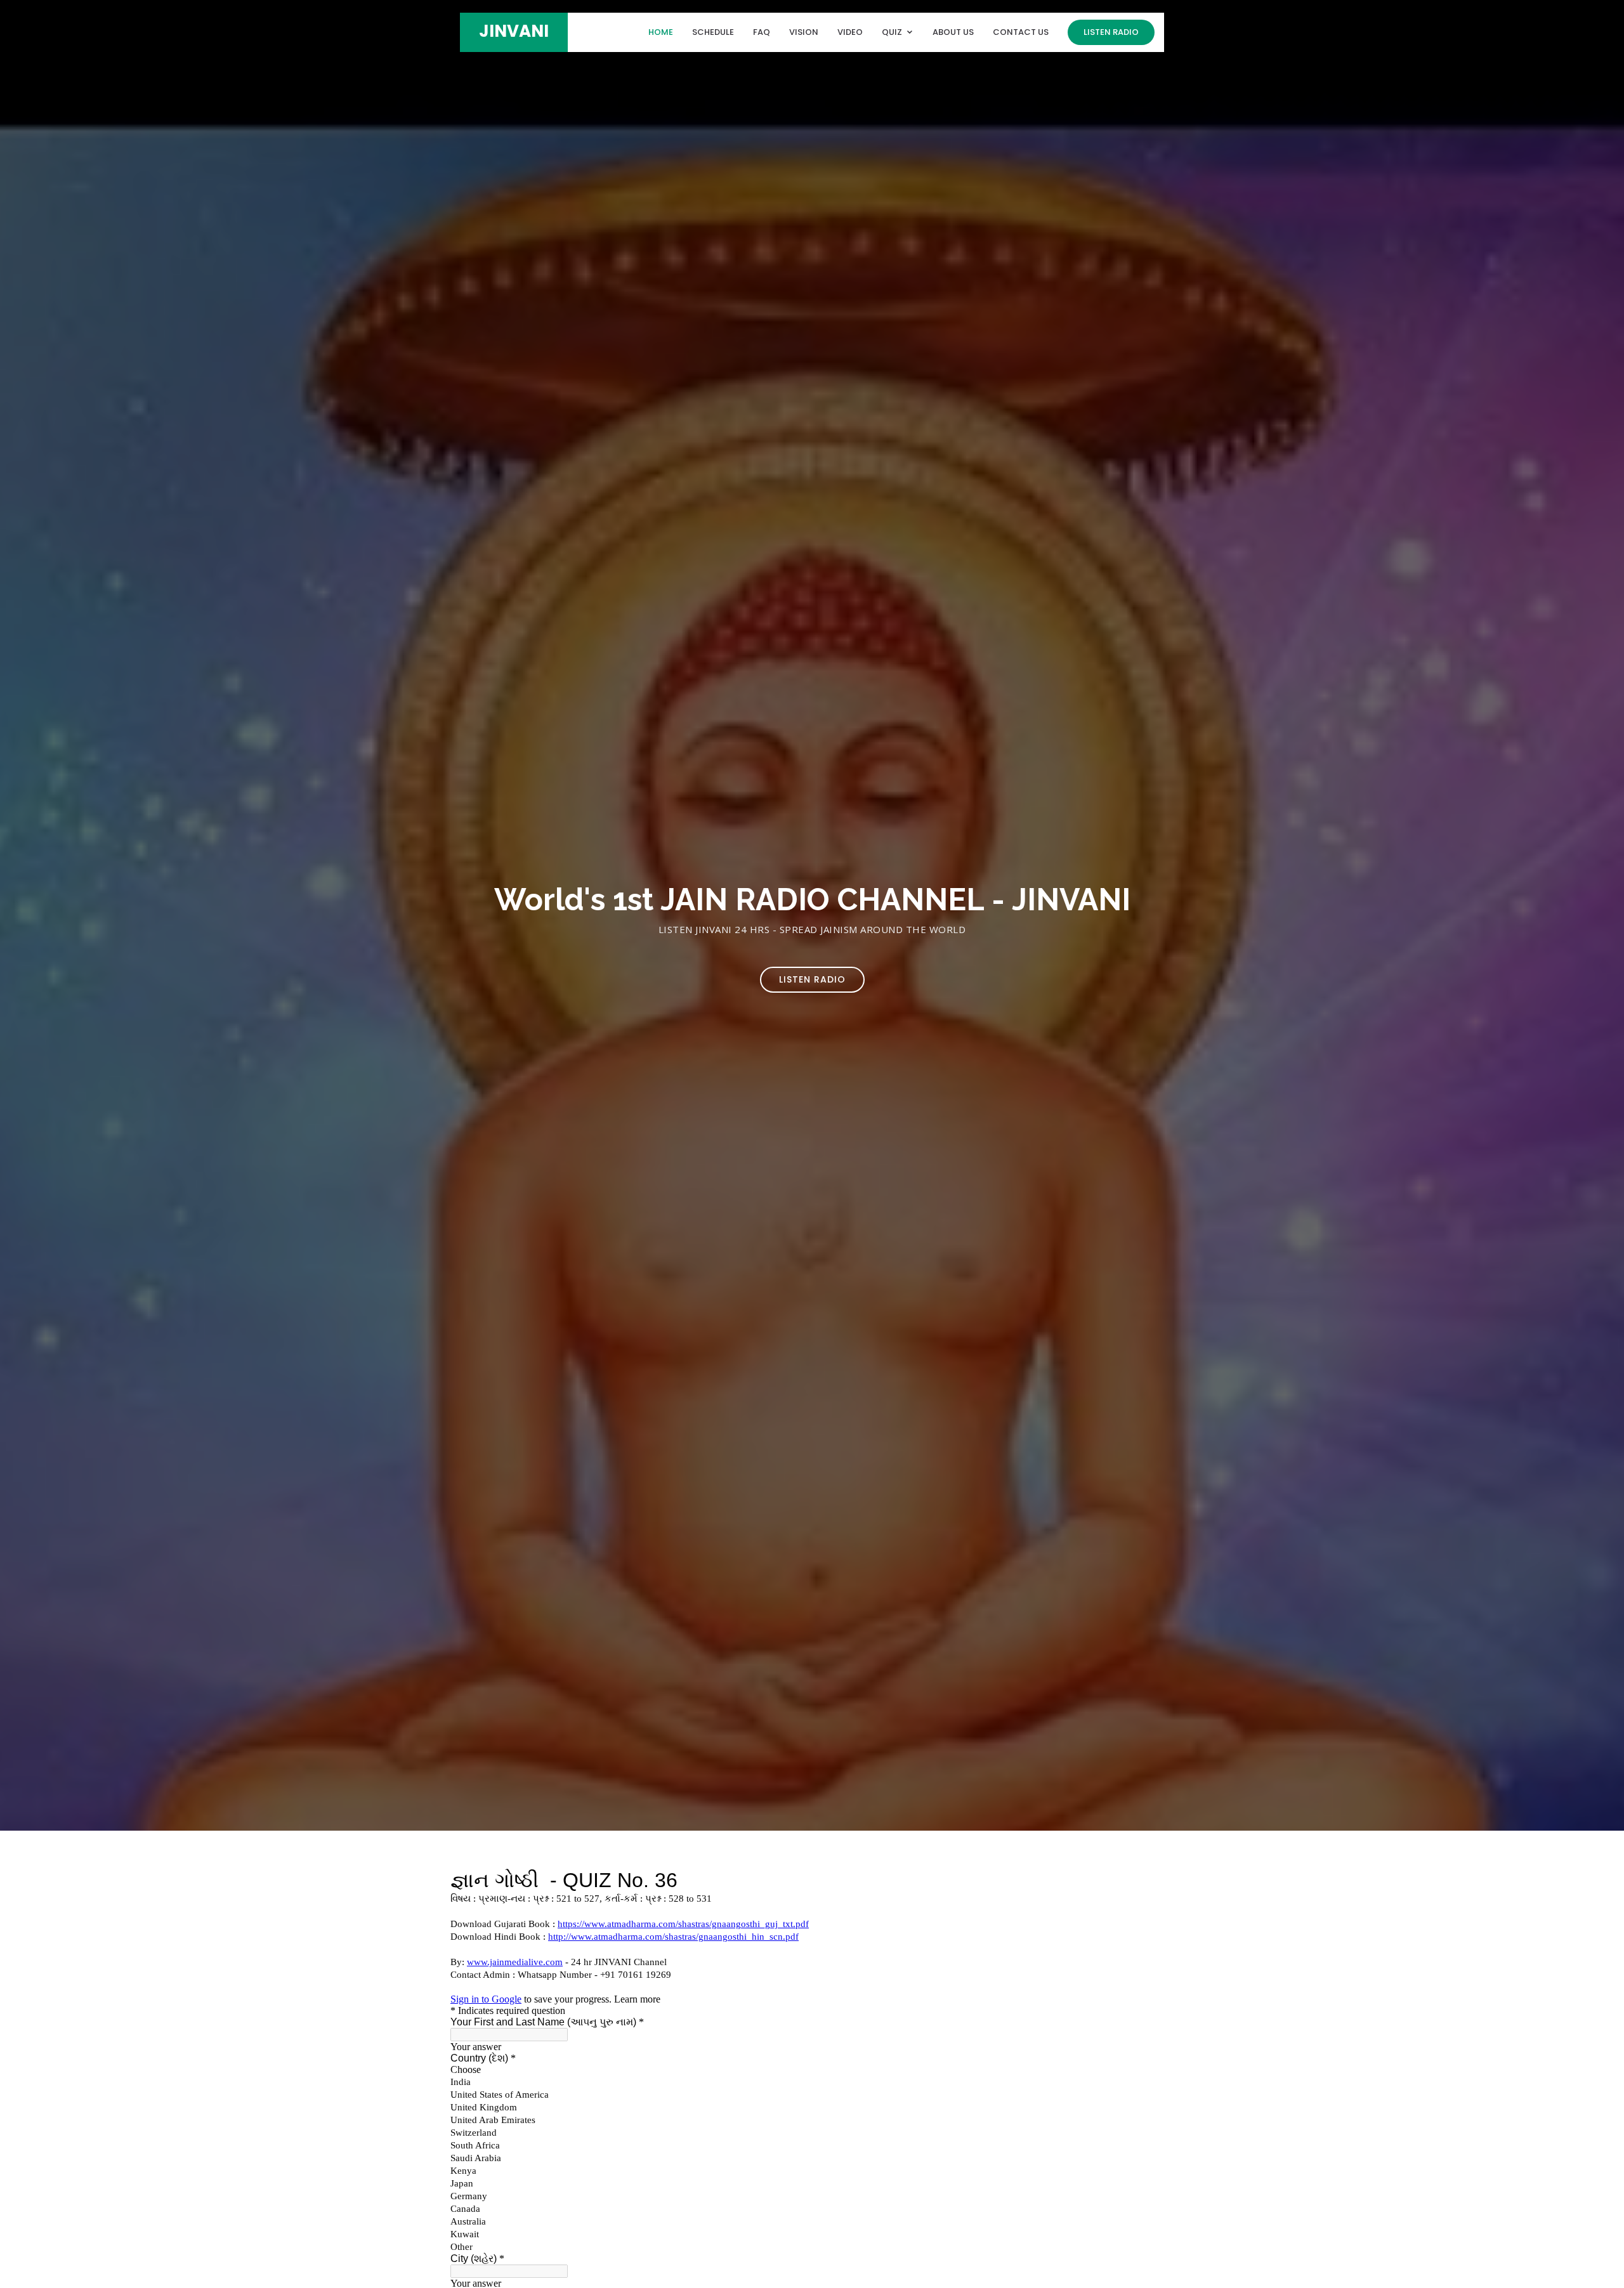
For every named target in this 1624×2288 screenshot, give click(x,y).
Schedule (713, 32)
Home (661, 32)
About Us (953, 32)
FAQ (762, 32)
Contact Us (1021, 32)
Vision (804, 32)
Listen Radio (1111, 32)
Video (850, 32)
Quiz (892, 32)
